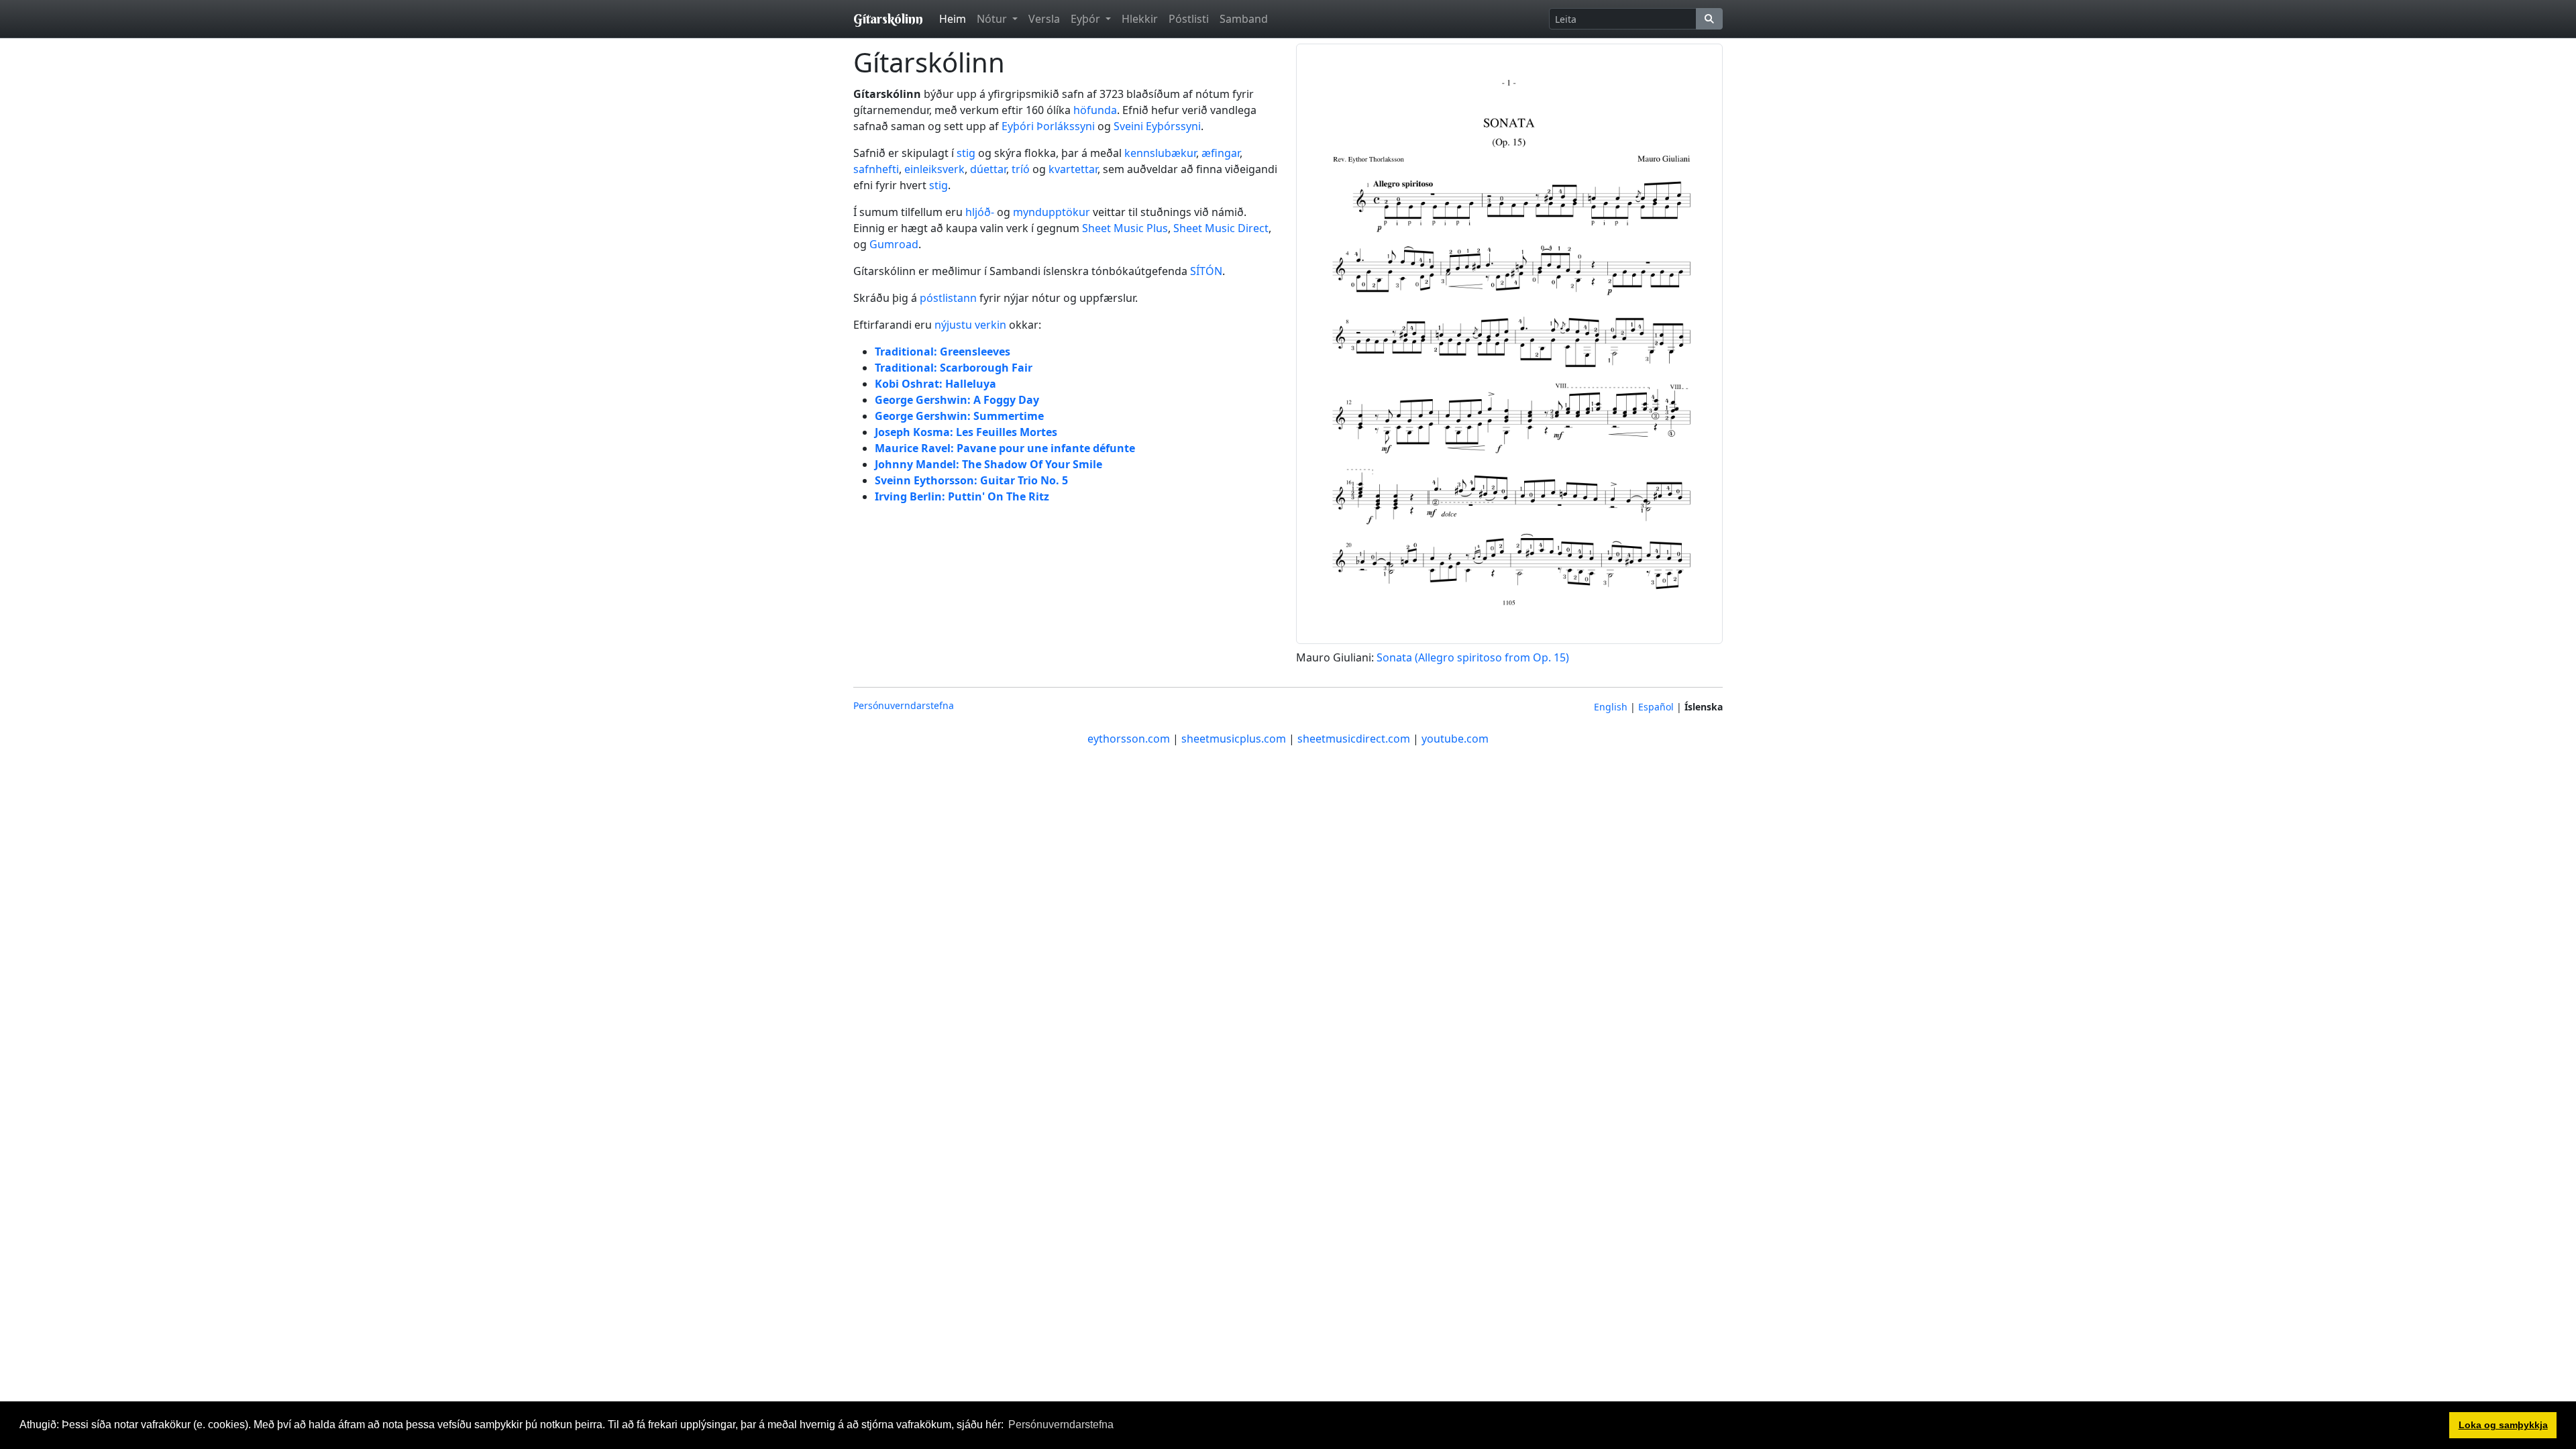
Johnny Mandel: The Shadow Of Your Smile (988, 464)
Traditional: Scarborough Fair (954, 368)
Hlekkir (1140, 19)
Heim (953, 19)
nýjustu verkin (970, 325)
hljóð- (980, 212)
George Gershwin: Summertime (959, 416)
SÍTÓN (1206, 271)
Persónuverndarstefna (904, 705)
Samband (1244, 19)
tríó (1021, 169)
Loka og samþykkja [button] (2503, 1425)
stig (966, 153)
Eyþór (1087, 19)
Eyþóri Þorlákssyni (1048, 126)
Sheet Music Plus (1125, 228)
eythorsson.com (1129, 739)
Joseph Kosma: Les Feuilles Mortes (966, 432)
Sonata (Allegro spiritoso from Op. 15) (1473, 657)
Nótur (993, 19)
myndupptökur (1052, 212)
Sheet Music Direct (1221, 228)
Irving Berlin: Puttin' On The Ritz (962, 496)
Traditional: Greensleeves (943, 352)
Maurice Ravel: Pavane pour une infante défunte (1005, 448)
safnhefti (876, 169)
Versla (1044, 19)
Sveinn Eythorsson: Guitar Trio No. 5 (971, 480)
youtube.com (1455, 739)
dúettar (988, 169)
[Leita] (1709, 19)
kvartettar (1073, 169)
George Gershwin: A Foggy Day (957, 400)
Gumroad (894, 244)
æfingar (1221, 153)
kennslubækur (1160, 153)
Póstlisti (1189, 19)
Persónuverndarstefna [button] (1061, 1425)
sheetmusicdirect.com (1354, 739)
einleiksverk (934, 169)
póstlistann (948, 298)
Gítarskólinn (888, 18)
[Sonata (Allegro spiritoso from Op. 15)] (1509, 343)
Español (1656, 707)
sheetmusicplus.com (1234, 739)
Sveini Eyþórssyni (1157, 126)
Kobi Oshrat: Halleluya (935, 384)
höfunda (1095, 110)
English (1611, 707)
